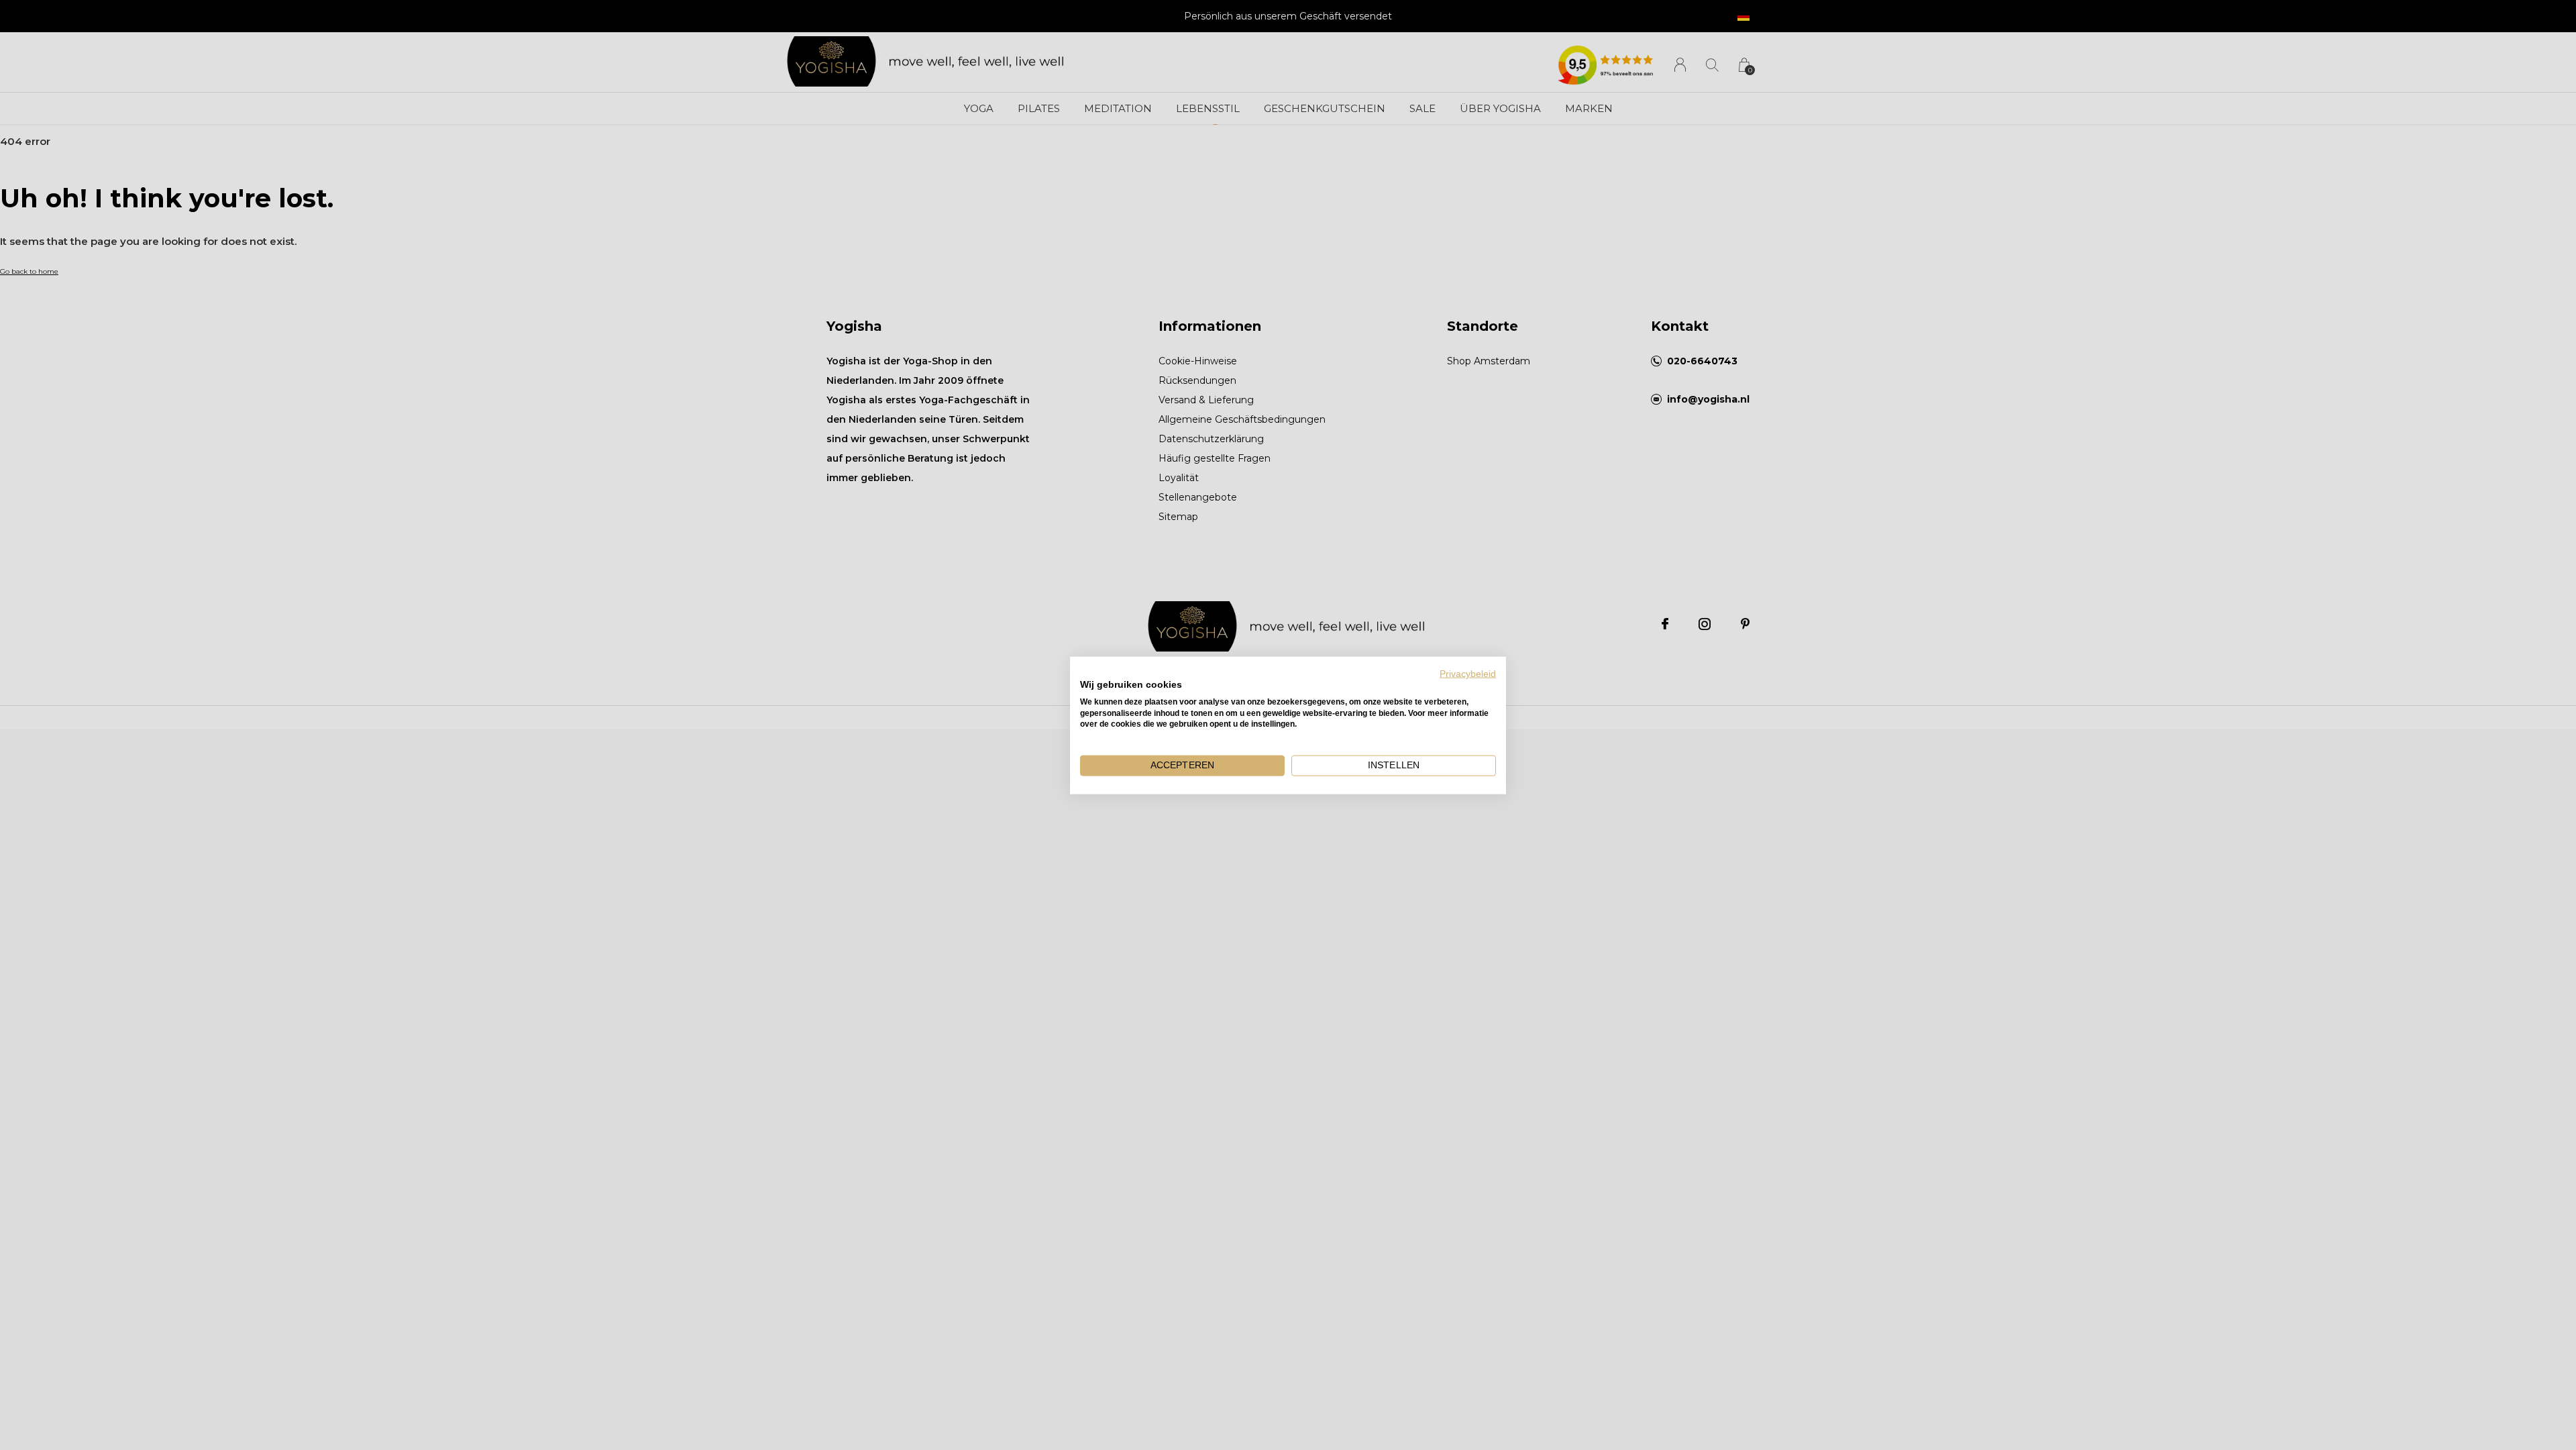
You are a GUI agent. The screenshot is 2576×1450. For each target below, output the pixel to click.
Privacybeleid (1468, 673)
